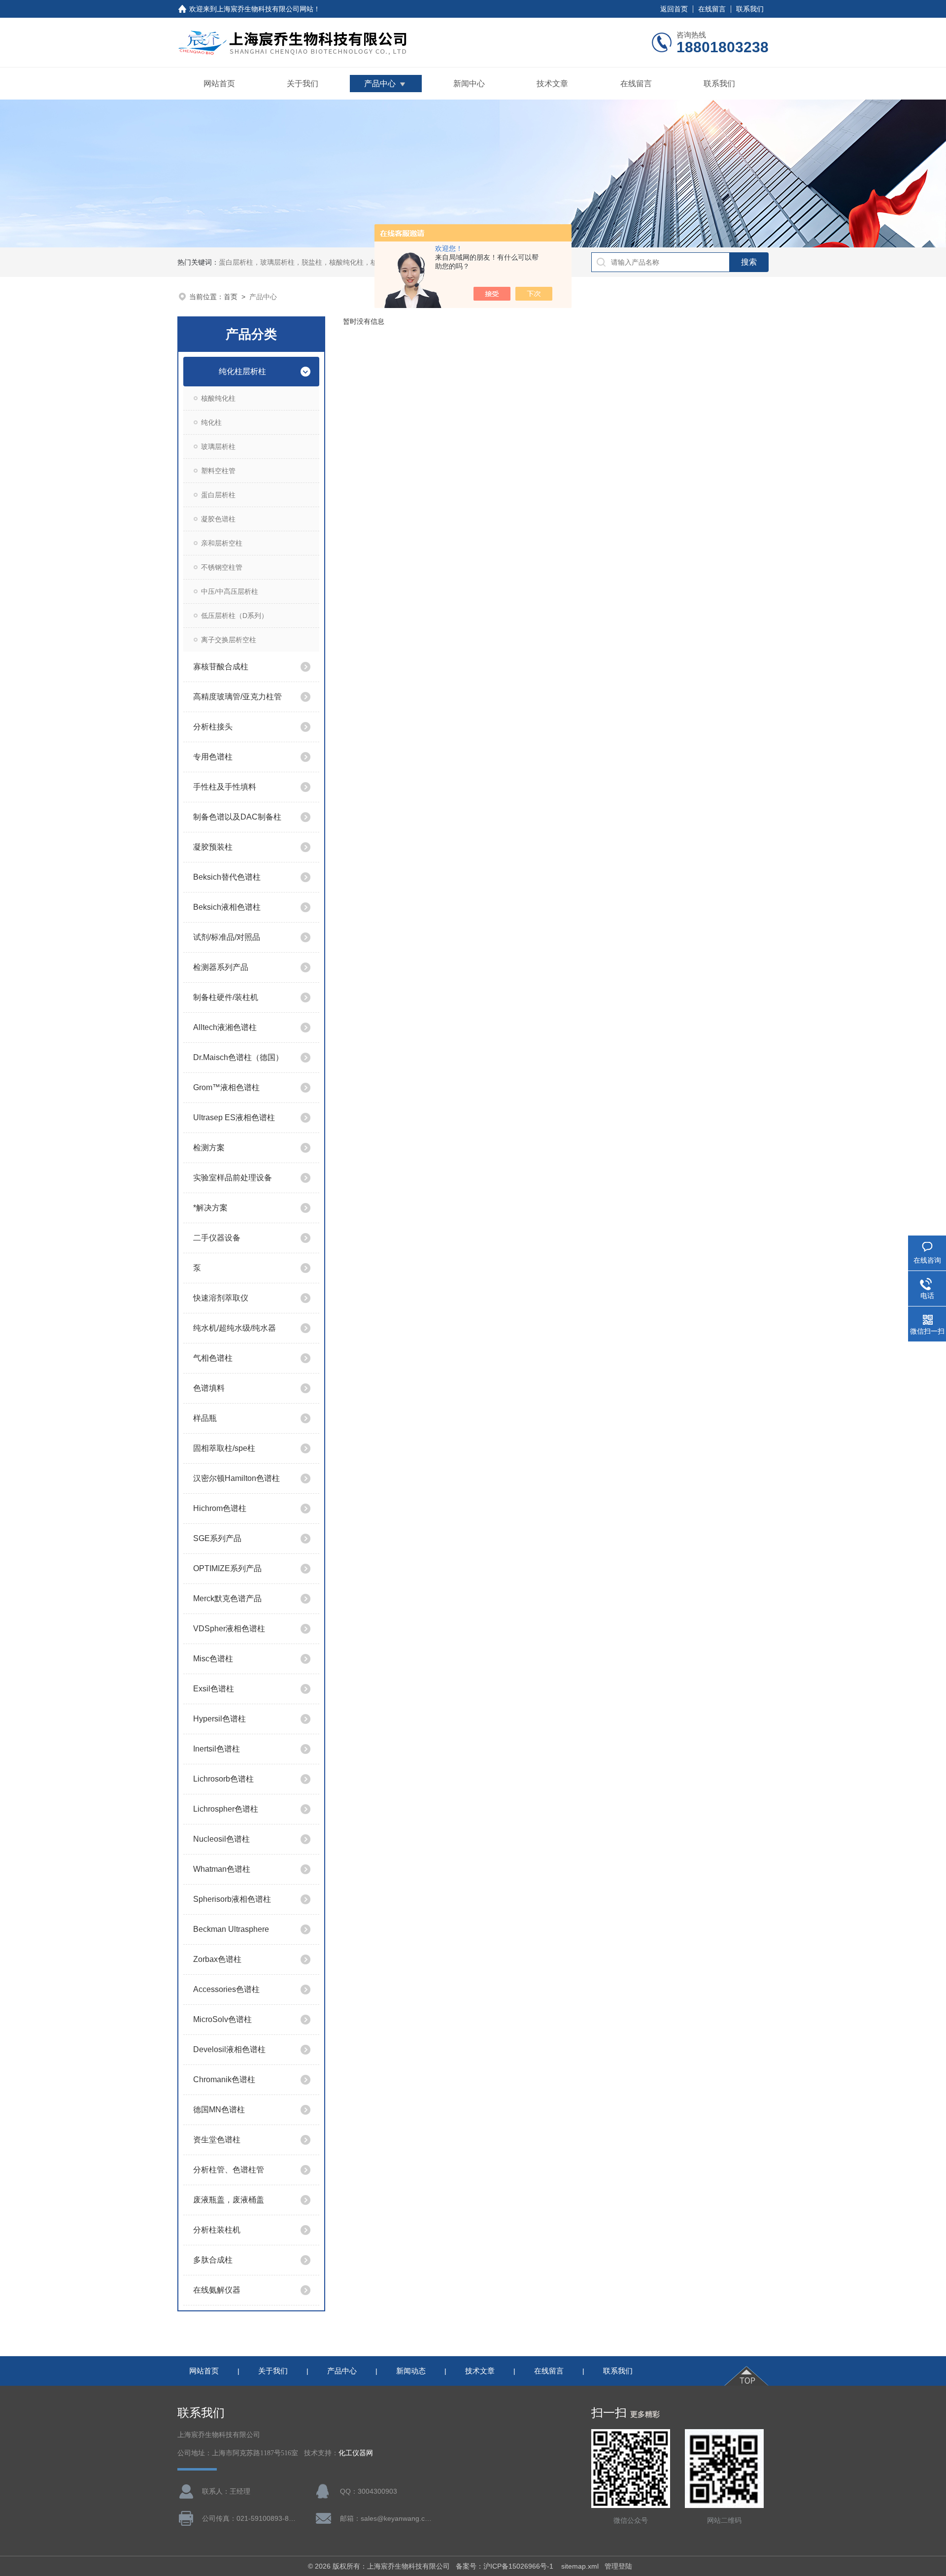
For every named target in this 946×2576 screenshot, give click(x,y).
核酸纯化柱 (218, 398)
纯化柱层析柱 (242, 371)
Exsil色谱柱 (214, 1689)
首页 (231, 297)
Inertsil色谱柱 (217, 1749)
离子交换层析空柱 (229, 640)
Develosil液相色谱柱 (229, 2049)
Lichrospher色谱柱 (226, 1809)
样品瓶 (205, 1418)
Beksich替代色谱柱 (227, 877)
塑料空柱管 (218, 471)
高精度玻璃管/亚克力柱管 (237, 697)
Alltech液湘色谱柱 (225, 1027)
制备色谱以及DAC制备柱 (237, 817)
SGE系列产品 (217, 1538)
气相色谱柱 (213, 1358)
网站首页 (219, 84)
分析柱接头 (213, 727)
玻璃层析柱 (218, 447)
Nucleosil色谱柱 (221, 1839)
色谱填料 (209, 1388)
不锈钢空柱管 (222, 567)
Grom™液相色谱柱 (226, 1087)
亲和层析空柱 (222, 543)
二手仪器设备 (217, 1238)
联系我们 (750, 9)
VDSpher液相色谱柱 (229, 1629)
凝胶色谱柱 (218, 519)
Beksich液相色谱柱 (227, 907)
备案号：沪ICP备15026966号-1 (506, 2566)
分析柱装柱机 (217, 2230)
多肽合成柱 (213, 2260)
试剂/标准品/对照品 (227, 937)
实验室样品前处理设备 (233, 1178)
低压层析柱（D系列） (235, 616)
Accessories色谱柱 (226, 1989)
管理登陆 (618, 2566)
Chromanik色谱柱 (224, 2079)
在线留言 (712, 9)
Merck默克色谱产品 (227, 1598)
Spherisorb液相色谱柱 (232, 1899)
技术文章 (552, 84)
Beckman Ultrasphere (231, 1929)
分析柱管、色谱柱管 (229, 2170)
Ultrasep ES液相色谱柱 (234, 1117)
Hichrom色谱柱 (220, 1508)
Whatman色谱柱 (222, 1869)
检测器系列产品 (221, 967)
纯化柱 (211, 422)
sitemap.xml (580, 2566)
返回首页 (674, 9)
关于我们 (303, 84)
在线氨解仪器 (217, 2290)
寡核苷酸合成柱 (221, 667)
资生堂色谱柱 (217, 2140)
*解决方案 (210, 1208)
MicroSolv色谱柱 (222, 2019)
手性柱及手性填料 (225, 787)
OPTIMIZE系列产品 (227, 1568)
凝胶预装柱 (213, 847)
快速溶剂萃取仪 (221, 1298)
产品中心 (380, 84)
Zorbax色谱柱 (217, 1959)
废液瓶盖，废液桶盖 (229, 2200)
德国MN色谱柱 (219, 2110)
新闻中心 (469, 84)
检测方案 (209, 1148)
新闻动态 (411, 2371)
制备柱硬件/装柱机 (226, 997)
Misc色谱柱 (213, 1659)
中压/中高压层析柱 (230, 591)
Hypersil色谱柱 (220, 1719)
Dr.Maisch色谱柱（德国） (238, 1057)
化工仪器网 (356, 2453)
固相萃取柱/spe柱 (224, 1448)
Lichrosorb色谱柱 (223, 1779)
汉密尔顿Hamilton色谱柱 (236, 1478)
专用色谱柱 (213, 757)
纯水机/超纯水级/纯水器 (235, 1328)
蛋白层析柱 (218, 495)
